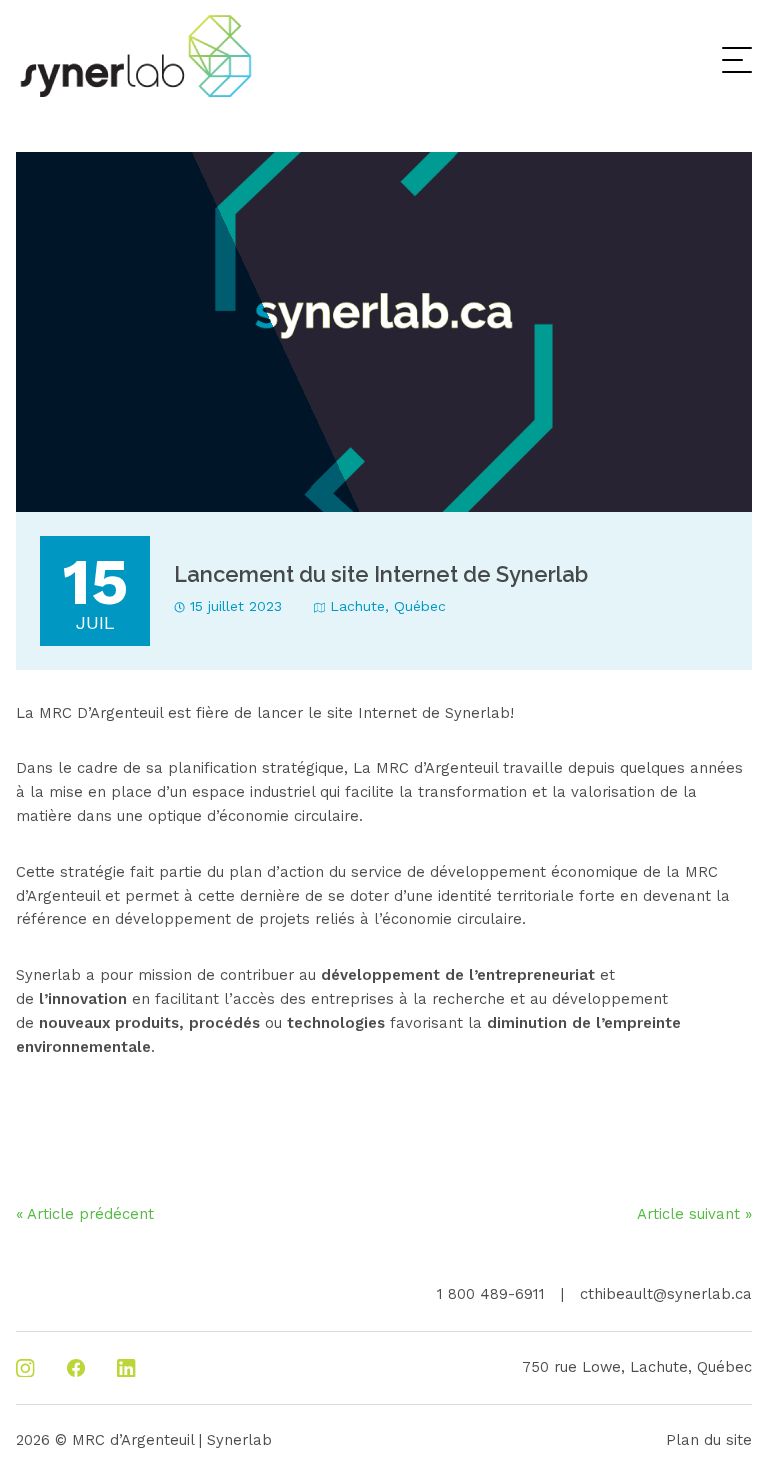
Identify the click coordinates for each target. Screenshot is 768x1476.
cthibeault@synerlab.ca (666, 1294)
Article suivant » (694, 1214)
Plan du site (709, 1440)
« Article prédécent (85, 1214)
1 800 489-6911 (491, 1294)
